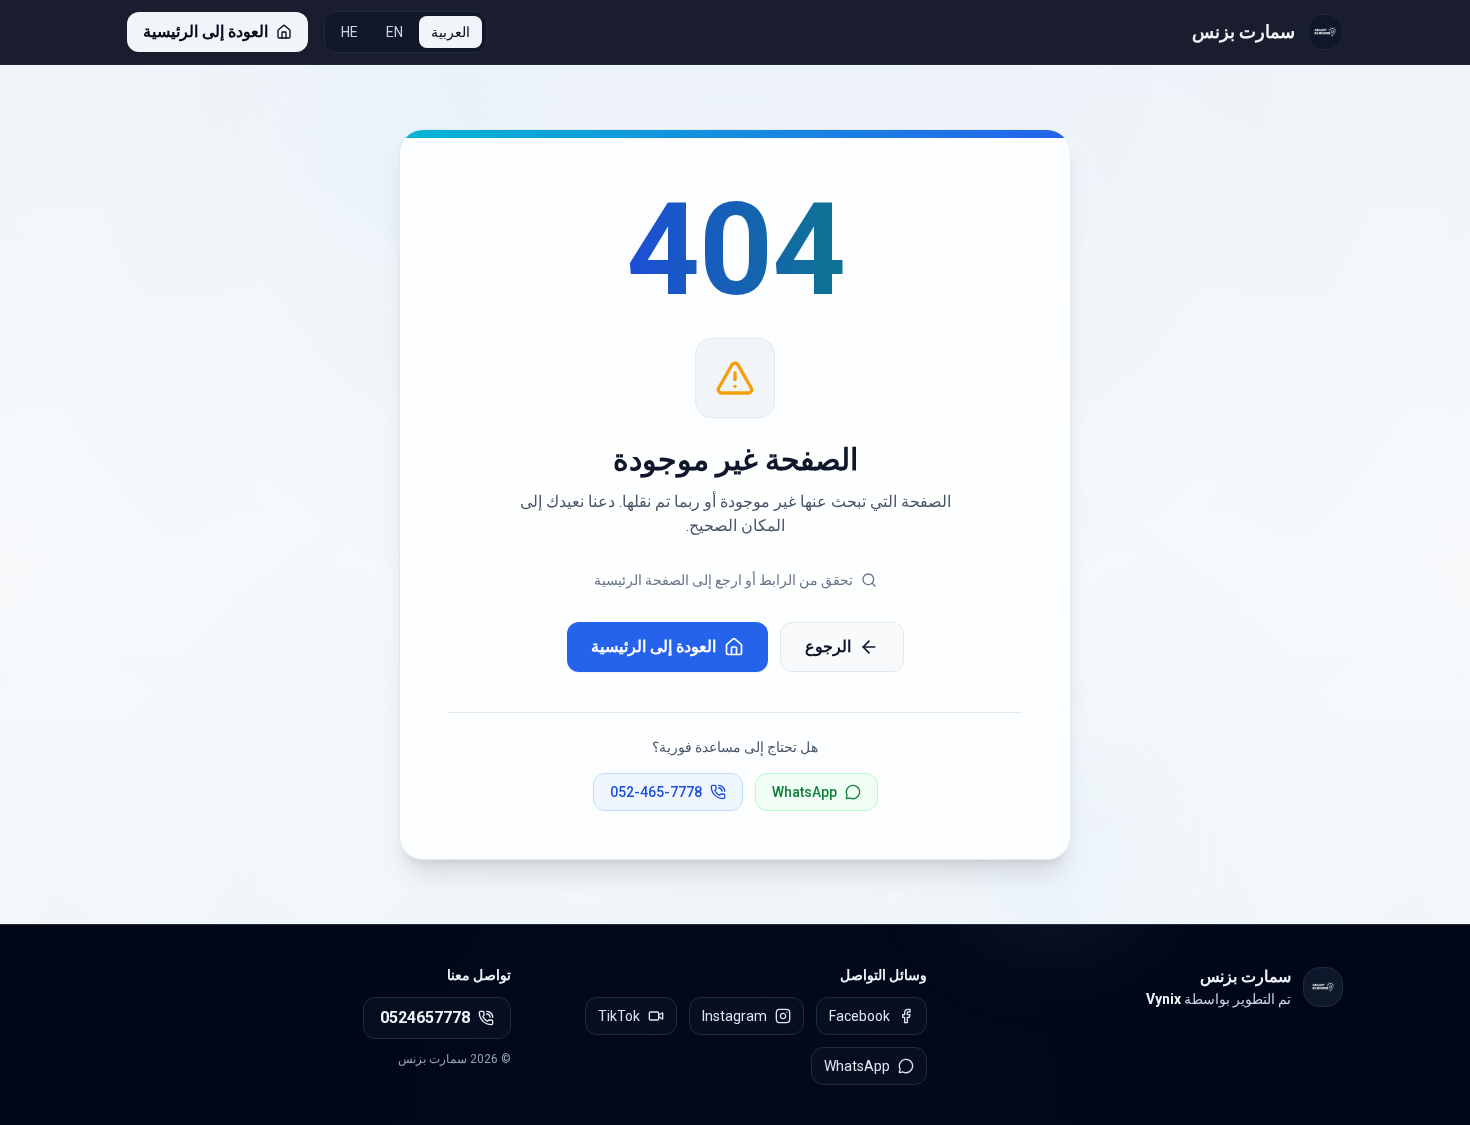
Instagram (734, 1016)
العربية (450, 32)
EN (394, 32)
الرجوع (828, 646)
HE (349, 32)
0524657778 (425, 1017)
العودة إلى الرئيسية (653, 646)
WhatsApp (804, 792)
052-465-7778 (656, 792)
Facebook (859, 1016)
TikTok (619, 1016)
